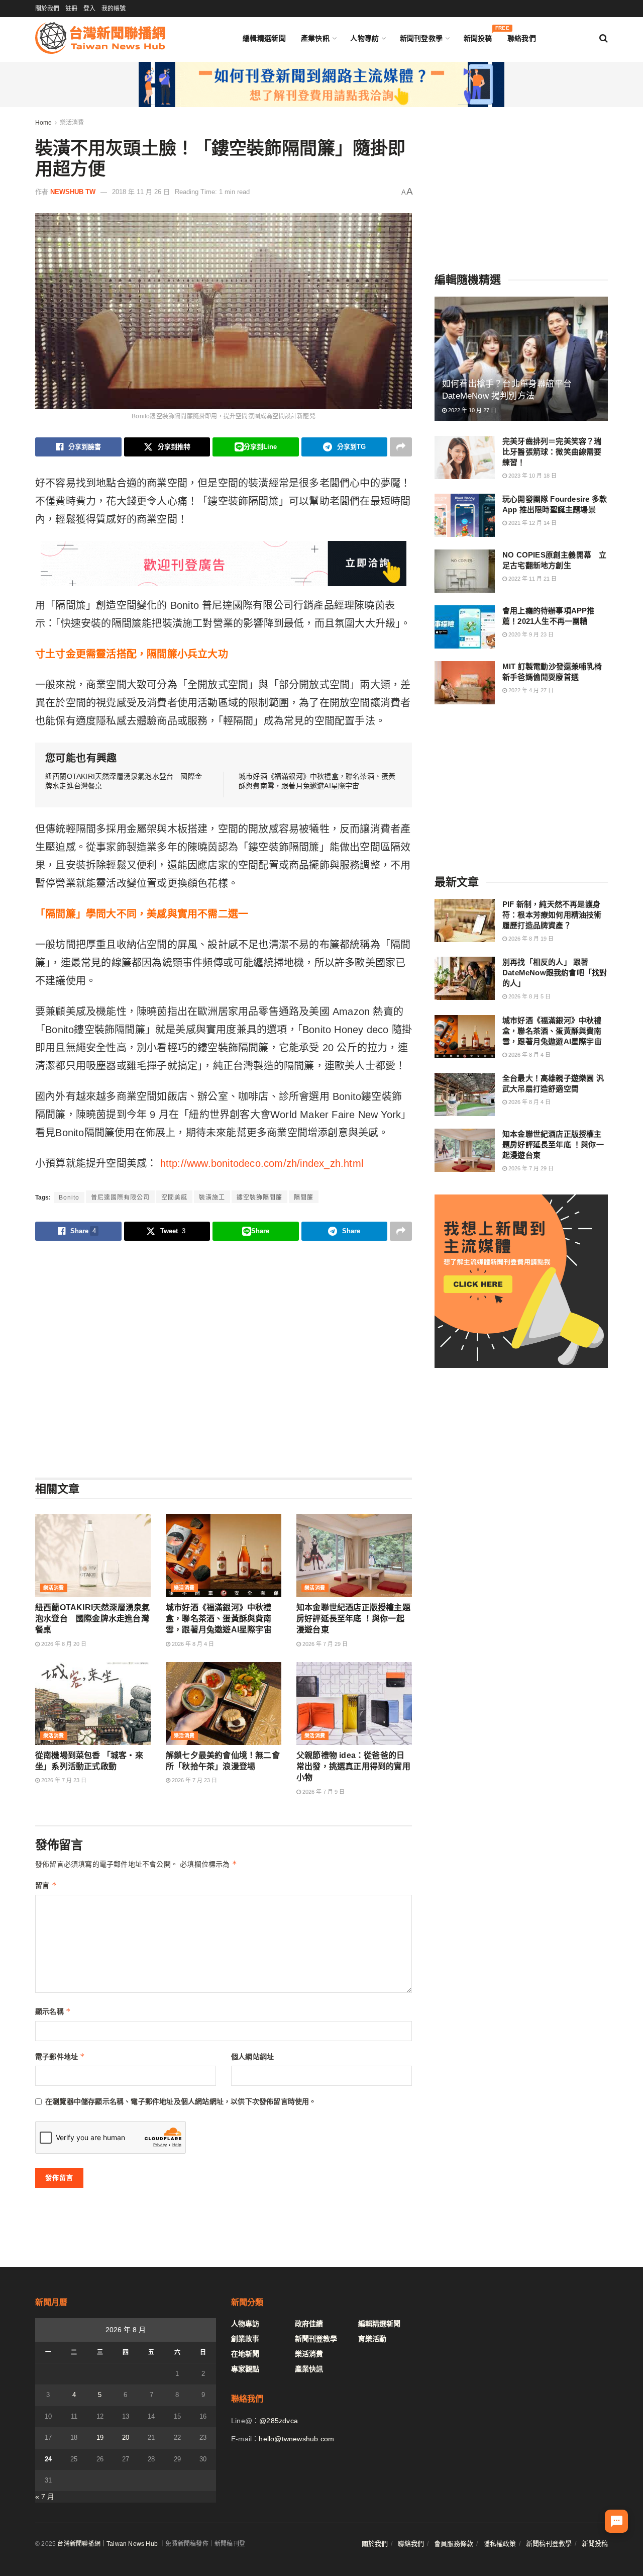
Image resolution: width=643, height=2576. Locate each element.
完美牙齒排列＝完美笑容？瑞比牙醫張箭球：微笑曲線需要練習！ (552, 452)
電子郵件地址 (60, 2056)
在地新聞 (245, 2354)
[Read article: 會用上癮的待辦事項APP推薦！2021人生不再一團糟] (465, 627)
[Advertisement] (224, 1359)
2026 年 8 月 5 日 (529, 996)
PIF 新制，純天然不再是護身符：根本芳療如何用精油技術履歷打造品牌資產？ (552, 915)
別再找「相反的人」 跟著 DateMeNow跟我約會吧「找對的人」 (555, 973)
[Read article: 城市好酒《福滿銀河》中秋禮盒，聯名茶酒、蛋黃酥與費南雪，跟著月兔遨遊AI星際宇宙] (224, 1555)
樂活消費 (72, 123)
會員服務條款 (454, 2544)
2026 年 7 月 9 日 (323, 1792)
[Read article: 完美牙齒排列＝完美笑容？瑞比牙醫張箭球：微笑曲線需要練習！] (465, 457)
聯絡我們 (522, 38)
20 (126, 2437)
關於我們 (47, 9)
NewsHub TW (73, 192)
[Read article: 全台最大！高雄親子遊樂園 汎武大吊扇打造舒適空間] (465, 1094)
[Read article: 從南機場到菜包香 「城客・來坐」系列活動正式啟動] (93, 1703)
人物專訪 (364, 38)
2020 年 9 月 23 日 (530, 634)
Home (43, 123)
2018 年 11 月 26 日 (141, 192)
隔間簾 (304, 1198)
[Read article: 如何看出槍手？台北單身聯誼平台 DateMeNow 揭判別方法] (521, 359)
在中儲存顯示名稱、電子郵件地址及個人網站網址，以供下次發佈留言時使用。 (181, 2101)
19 (100, 2437)
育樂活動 (372, 2339)
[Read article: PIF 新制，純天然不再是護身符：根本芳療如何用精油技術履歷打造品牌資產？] (465, 921)
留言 (46, 1885)
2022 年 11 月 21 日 (532, 579)
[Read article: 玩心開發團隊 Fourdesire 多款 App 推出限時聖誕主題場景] (465, 515)
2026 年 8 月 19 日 (530, 939)
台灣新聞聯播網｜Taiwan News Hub (108, 2544)
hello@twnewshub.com (296, 2439)
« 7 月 (45, 2497)
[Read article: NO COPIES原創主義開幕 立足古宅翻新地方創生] (465, 571)
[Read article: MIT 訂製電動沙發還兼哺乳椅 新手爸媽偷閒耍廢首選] (465, 683)
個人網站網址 (252, 2057)
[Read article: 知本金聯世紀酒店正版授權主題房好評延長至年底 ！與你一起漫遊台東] (354, 1555)
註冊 (71, 9)
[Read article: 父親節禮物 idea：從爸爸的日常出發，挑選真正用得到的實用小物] (354, 1703)
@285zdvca (279, 2421)
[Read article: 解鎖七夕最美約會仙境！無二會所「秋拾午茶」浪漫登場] (224, 1703)
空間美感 (174, 1198)
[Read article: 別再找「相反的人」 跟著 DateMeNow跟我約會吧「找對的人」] (465, 978)
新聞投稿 (478, 36)
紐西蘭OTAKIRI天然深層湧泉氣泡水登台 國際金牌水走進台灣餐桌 (92, 1619)
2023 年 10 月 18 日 (532, 476)
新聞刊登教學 (421, 38)
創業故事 (245, 2339)
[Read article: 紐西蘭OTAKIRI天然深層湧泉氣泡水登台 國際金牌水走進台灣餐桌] (93, 1555)
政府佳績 (309, 2324)
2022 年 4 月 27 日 (530, 690)
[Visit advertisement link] (321, 84)
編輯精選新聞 (264, 38)
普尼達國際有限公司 (120, 1198)
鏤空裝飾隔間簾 (259, 1198)
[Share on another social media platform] (401, 447)
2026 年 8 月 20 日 (63, 1644)
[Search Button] (604, 38)
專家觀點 (245, 2369)
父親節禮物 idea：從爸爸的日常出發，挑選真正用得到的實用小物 (353, 1767)
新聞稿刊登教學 (549, 2544)
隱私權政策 (500, 2544)
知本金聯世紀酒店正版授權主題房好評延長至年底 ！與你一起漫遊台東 (353, 1619)
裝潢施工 (212, 1198)
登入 (89, 9)
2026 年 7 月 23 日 (63, 1780)
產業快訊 (315, 38)
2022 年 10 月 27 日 (471, 410)
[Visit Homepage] (100, 38)
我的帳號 (114, 9)
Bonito (69, 1198)
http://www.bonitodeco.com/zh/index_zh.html (262, 1163)
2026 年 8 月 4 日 (192, 1644)
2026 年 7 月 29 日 (324, 1644)
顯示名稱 (53, 2011)
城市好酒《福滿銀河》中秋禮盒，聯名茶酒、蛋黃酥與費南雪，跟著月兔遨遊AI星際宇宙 (219, 1619)
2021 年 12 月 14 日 (532, 523)
